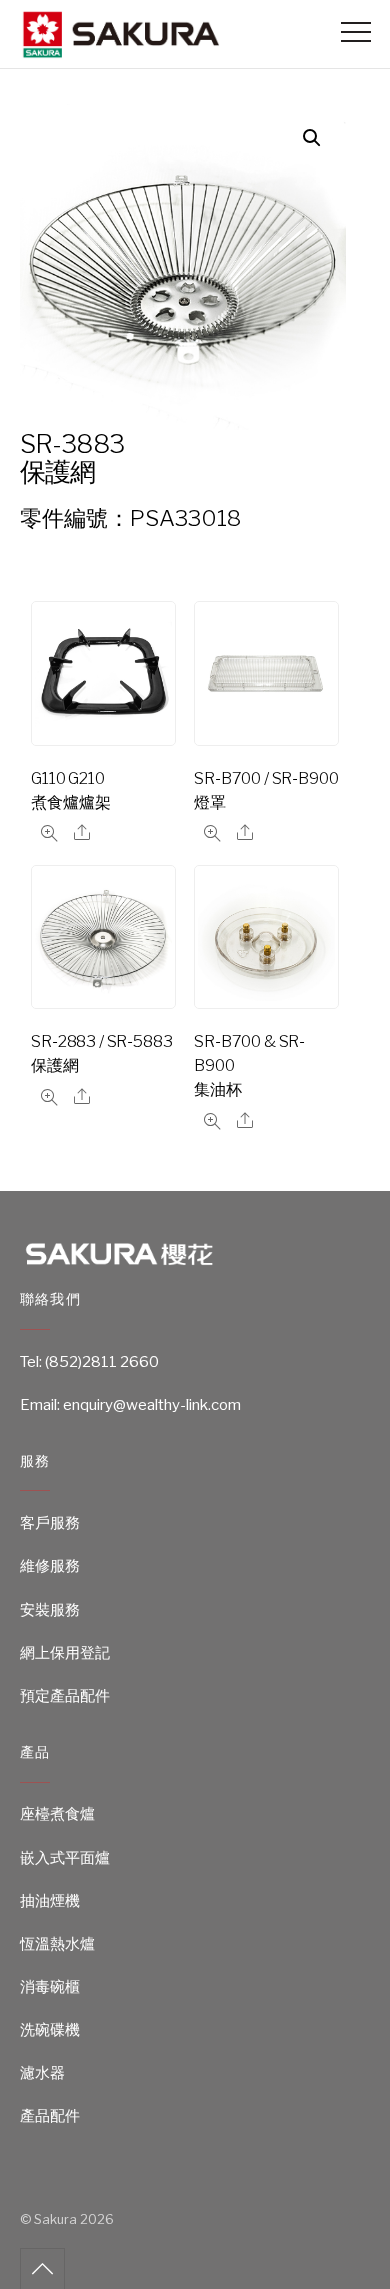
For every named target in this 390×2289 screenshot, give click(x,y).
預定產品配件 (65, 1696)
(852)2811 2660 (102, 1362)
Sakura (55, 2219)
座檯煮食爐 (57, 1814)
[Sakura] (120, 50)
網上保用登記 (65, 1653)
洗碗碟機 (50, 2030)
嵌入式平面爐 (65, 1858)
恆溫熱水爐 (57, 1944)
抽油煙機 (50, 1901)
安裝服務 (50, 1610)
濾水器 (42, 2073)
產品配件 (50, 2116)
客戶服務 (50, 1523)
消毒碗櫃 (50, 1987)
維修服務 (50, 1566)
